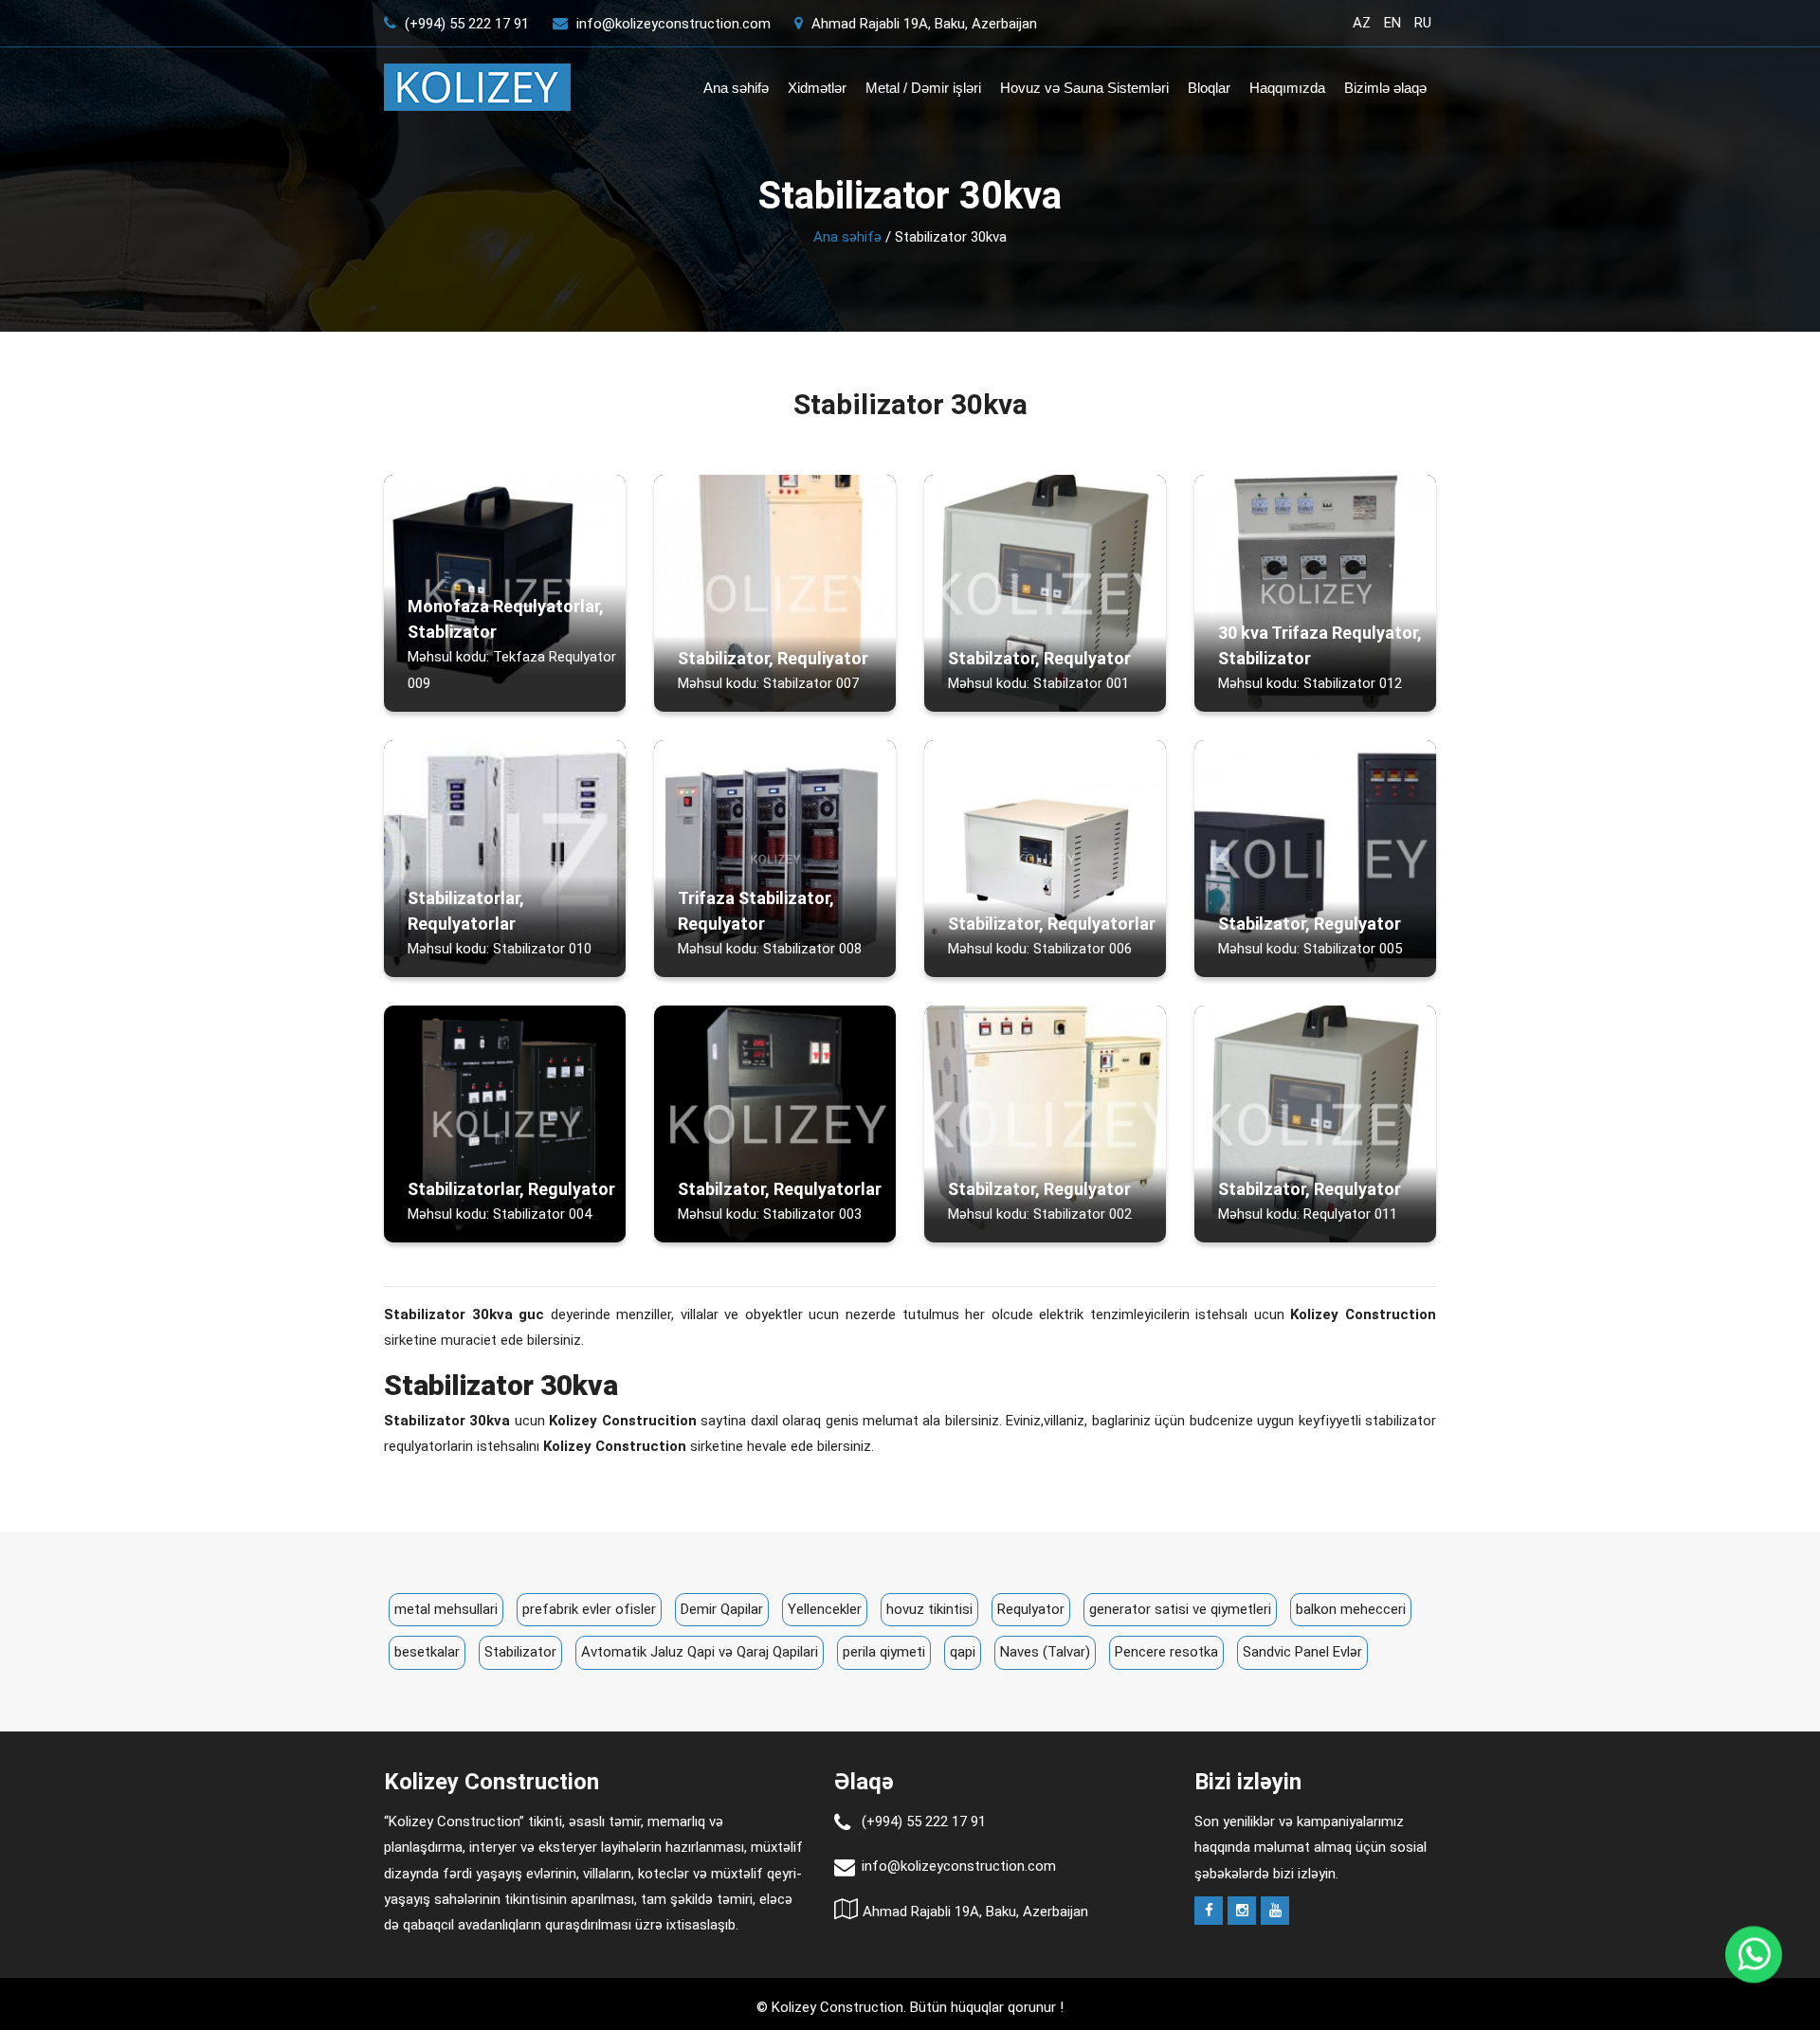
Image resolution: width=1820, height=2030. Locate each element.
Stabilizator (520, 1652)
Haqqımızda (1287, 88)
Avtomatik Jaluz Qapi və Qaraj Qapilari (700, 1652)
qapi (963, 1652)
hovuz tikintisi (929, 1609)
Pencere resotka (1166, 1652)
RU (1423, 23)
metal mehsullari (446, 1609)
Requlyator (1031, 1609)
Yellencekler (825, 1609)
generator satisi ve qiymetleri (1180, 1609)
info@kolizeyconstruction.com (673, 24)
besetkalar (427, 1652)
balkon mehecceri (1351, 1609)
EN (1392, 23)
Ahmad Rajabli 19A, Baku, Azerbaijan (922, 24)
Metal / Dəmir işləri (923, 88)
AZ (1362, 23)
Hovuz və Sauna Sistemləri (1084, 88)
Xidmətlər (817, 88)
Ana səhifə (736, 88)
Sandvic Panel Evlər (1302, 1652)
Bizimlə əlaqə (1385, 88)
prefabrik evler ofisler (589, 1609)
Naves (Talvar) (1045, 1652)
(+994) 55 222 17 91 (465, 24)
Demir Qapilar (722, 1609)
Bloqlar (1209, 88)
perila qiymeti (884, 1652)
